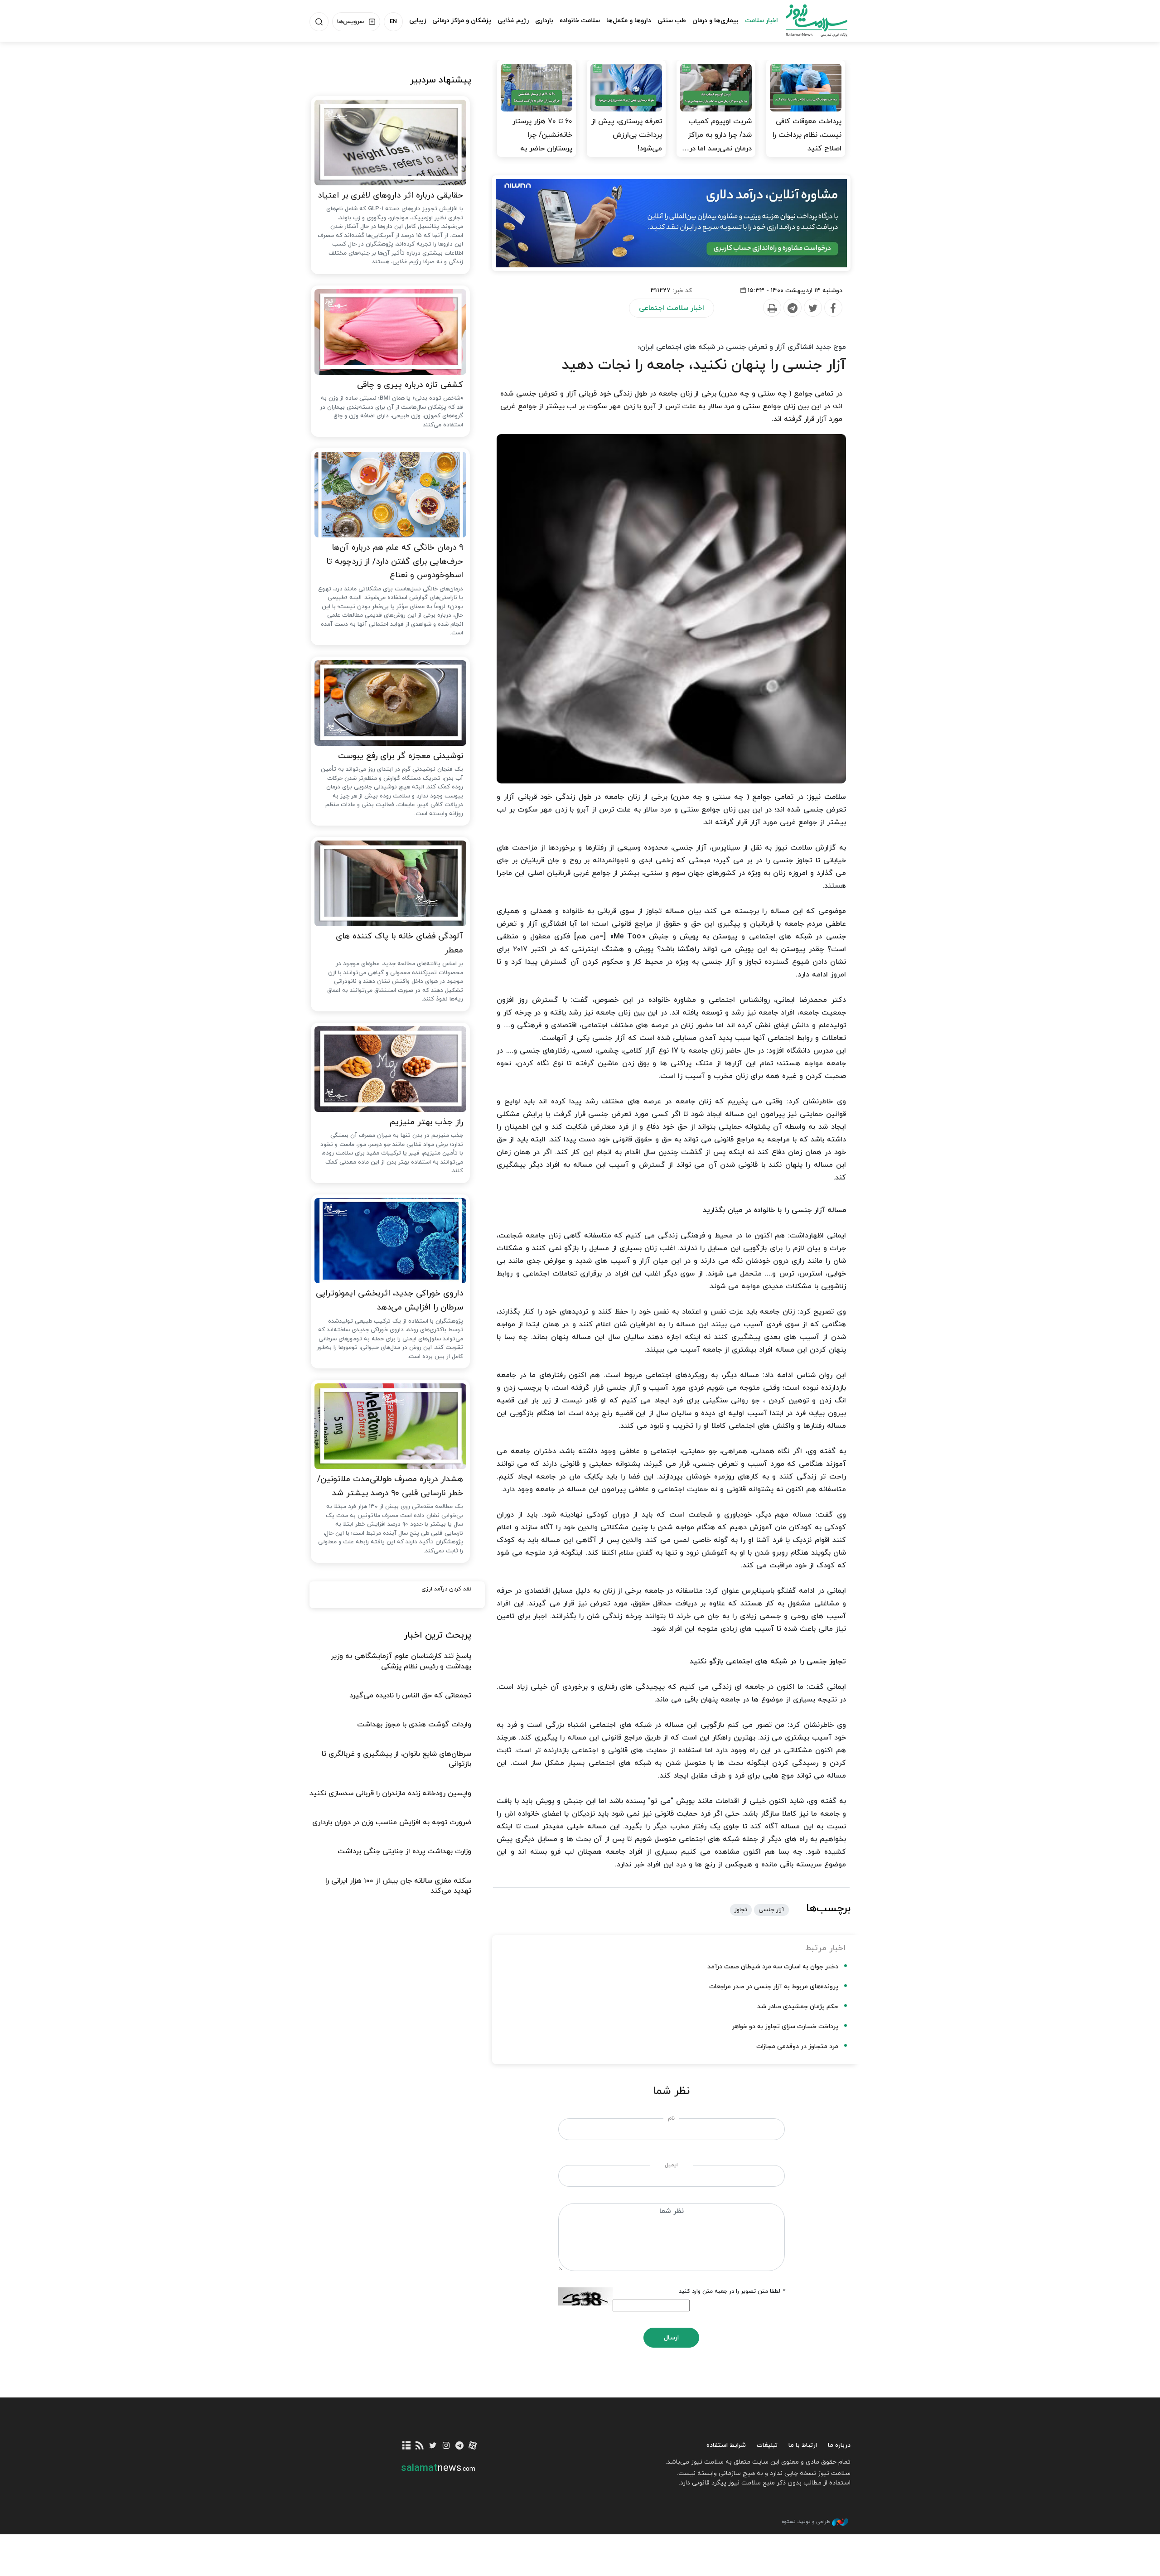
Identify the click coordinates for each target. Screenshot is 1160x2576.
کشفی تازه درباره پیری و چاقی (410, 385)
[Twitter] (812, 308)
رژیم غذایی (513, 21)
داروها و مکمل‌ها (629, 21)
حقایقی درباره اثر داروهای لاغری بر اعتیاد (390, 196)
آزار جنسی (771, 1910)
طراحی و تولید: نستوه (806, 2522)
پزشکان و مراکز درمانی (462, 21)
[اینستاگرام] (446, 2446)
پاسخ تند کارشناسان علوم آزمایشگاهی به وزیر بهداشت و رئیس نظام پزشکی (401, 1661)
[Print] (772, 308)
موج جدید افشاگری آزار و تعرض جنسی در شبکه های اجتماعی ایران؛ (742, 347)
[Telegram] (792, 308)
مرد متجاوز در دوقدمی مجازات (797, 2047)
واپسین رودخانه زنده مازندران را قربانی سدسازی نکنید (390, 1793)
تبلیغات (767, 2445)
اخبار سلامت (761, 21)
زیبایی (418, 21)
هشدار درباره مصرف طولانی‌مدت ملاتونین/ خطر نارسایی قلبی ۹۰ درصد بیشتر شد (390, 1486)
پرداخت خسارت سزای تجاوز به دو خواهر (785, 2027)
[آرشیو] (407, 2446)
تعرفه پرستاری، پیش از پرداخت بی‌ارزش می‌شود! (627, 135)
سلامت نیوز (808, 20)
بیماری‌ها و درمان (715, 21)
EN (393, 22)
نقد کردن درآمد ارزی (446, 1589)
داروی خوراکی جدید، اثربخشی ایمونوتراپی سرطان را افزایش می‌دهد (389, 1300)
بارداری (544, 21)
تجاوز (741, 1910)
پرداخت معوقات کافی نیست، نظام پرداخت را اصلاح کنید (807, 135)
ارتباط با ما (803, 2445)
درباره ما (839, 2445)
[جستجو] (319, 22)
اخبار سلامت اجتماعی (672, 308)
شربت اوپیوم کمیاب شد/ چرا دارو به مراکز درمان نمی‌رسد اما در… (717, 135)
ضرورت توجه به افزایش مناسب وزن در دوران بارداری (392, 1822)
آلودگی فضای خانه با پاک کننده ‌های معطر (399, 943)
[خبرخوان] (420, 2446)
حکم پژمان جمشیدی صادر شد (798, 2007)
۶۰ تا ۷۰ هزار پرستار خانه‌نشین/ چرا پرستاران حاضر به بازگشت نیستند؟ (542, 142)
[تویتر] (433, 2446)
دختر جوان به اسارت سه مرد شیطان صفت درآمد (773, 1967)
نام (671, 2118)
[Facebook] (833, 308)
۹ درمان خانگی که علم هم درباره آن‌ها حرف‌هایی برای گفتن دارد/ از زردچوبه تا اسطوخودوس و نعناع (395, 561)
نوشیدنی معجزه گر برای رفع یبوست (401, 756)
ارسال (671, 2338)
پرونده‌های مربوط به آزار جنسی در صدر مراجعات (774, 1987)
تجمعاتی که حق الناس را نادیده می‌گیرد (410, 1696)
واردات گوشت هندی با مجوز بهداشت (414, 1725)
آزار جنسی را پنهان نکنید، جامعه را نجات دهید (704, 365)
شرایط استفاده (726, 2445)
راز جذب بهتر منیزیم (426, 1122)
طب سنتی (672, 21)
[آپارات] (473, 2446)
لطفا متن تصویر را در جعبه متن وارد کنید (732, 2291)
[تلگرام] (459, 2446)
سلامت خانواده (580, 21)
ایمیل (671, 2165)
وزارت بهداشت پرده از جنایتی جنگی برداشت (404, 1851)
